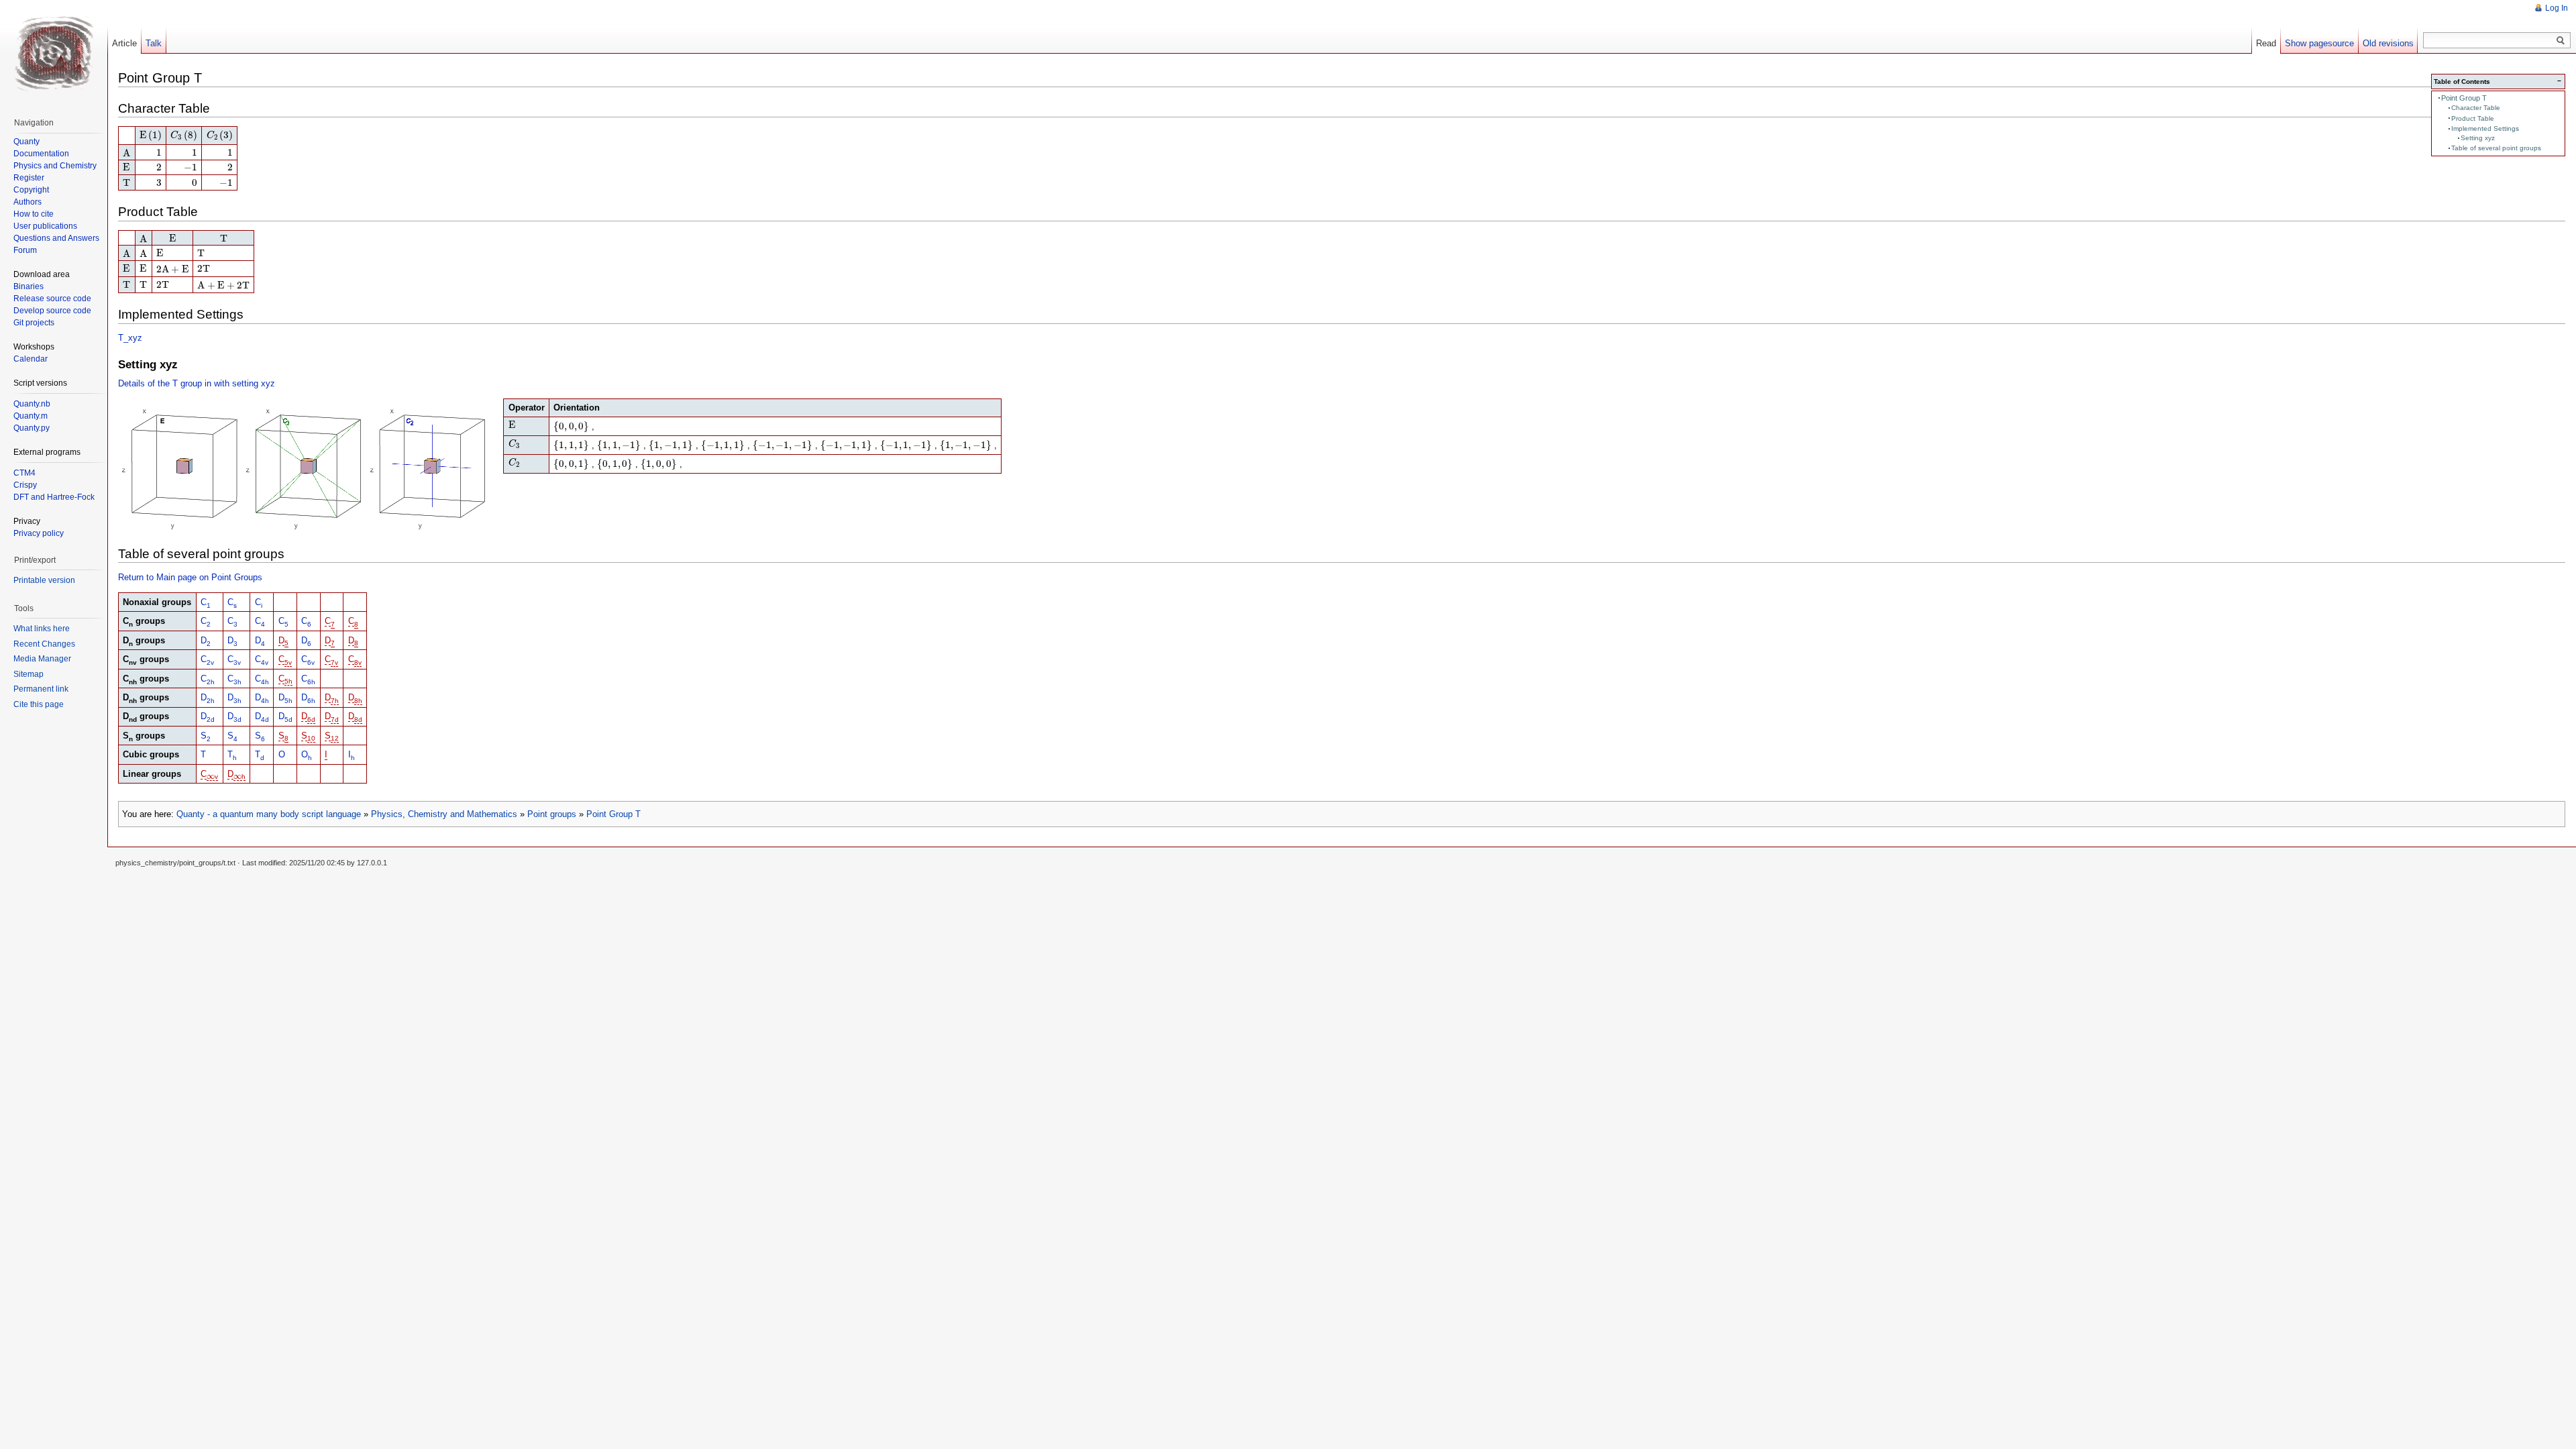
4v (265, 662)
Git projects (34, 323)
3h (237, 681)
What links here (42, 629)
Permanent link (41, 689)
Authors (28, 202)
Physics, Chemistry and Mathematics (444, 814)
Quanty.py (32, 428)
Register (29, 178)
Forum (25, 250)
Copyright (31, 190)
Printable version (44, 580)
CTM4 (24, 473)
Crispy (25, 485)
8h (358, 701)
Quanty (26, 142)
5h (288, 681)
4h (265, 681)
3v (237, 662)
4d (265, 719)
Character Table (2476, 108)
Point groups (552, 814)
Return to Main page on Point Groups (190, 577)
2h (211, 681)
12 (335, 738)
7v (334, 662)
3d (237, 719)
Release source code (52, 299)
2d (211, 719)
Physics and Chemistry (55, 166)
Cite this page (39, 704)
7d (335, 719)
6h (311, 681)
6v (311, 662)
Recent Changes (44, 644)
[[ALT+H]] (54, 54)
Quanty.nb (32, 404)
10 (311, 738)
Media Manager (42, 659)
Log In (2557, 8)
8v (358, 662)
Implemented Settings (2485, 128)
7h (335, 701)
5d (288, 719)
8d (358, 719)
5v (288, 662)
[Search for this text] (2561, 41)
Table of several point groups (2496, 148)
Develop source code (52, 311)
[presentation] (151, 136)
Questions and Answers (56, 238)
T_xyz (130, 338)
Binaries (29, 286)
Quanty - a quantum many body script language (269, 814)
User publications (45, 226)
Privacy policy (39, 533)
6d (311, 719)
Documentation (41, 154)
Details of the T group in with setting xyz (197, 383)
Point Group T (2464, 98)
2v (210, 662)
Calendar (31, 359)
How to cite (34, 214)
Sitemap (29, 674)
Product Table (2473, 118)
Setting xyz (2478, 138)
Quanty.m (31, 416)
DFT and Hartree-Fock (54, 497)
